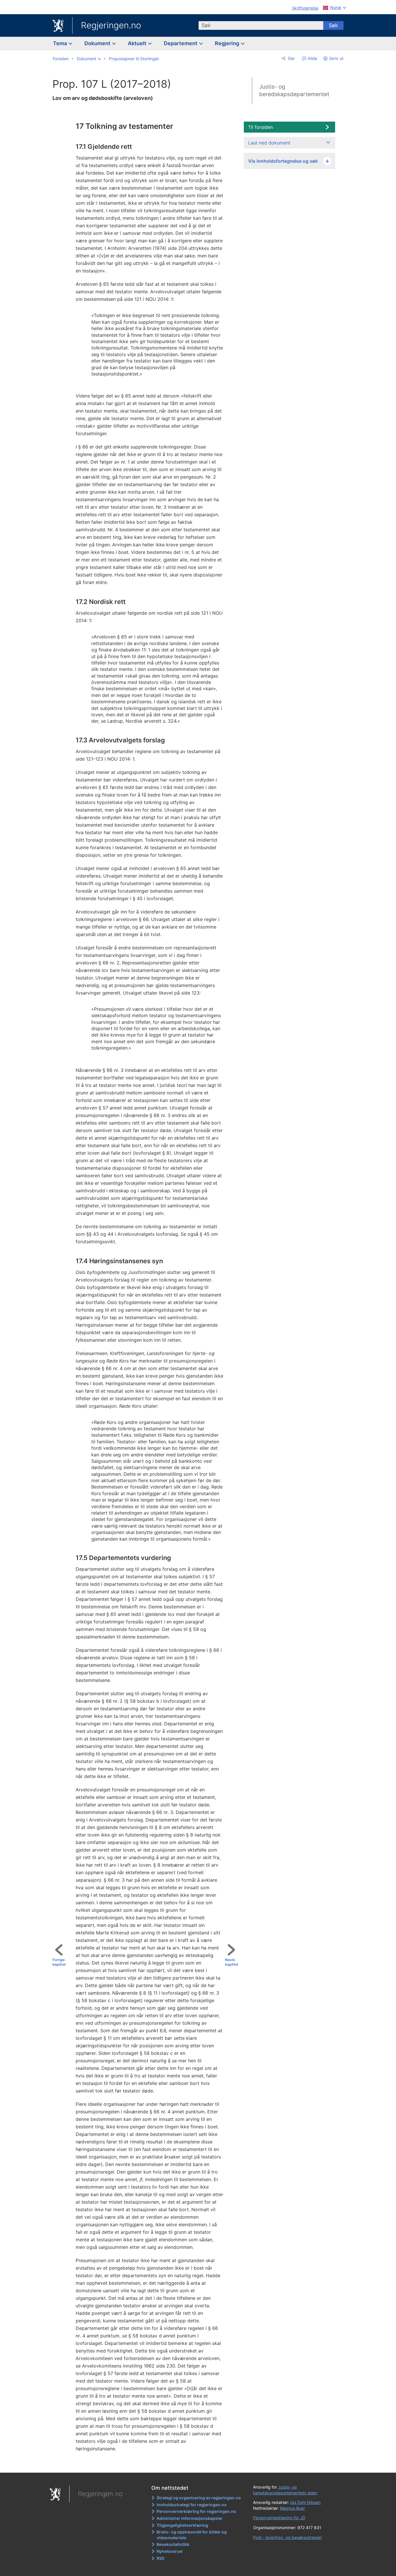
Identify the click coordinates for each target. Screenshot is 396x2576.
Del (291, 58)
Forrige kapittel (59, 1962)
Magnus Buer (293, 2508)
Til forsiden (260, 127)
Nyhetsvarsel (170, 2551)
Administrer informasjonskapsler (190, 2518)
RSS (160, 2558)
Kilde (312, 58)
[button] (89, 59)
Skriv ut (336, 58)
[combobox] (261, 25)
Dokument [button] (98, 43)
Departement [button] (181, 43)
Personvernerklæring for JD (279, 2518)
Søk (333, 25)
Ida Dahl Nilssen (305, 2502)
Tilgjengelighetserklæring (182, 2525)
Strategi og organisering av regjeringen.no (199, 2498)
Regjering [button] (228, 43)
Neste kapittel (231, 1962)
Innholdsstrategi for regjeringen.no (192, 2505)
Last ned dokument (269, 143)
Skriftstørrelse (305, 8)
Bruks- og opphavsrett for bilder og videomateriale (192, 2535)
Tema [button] (61, 43)
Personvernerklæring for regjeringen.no (196, 2511)
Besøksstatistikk (173, 2544)
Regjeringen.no (111, 25)
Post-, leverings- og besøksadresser (287, 2537)
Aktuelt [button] (138, 43)
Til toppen (148, 2464)
